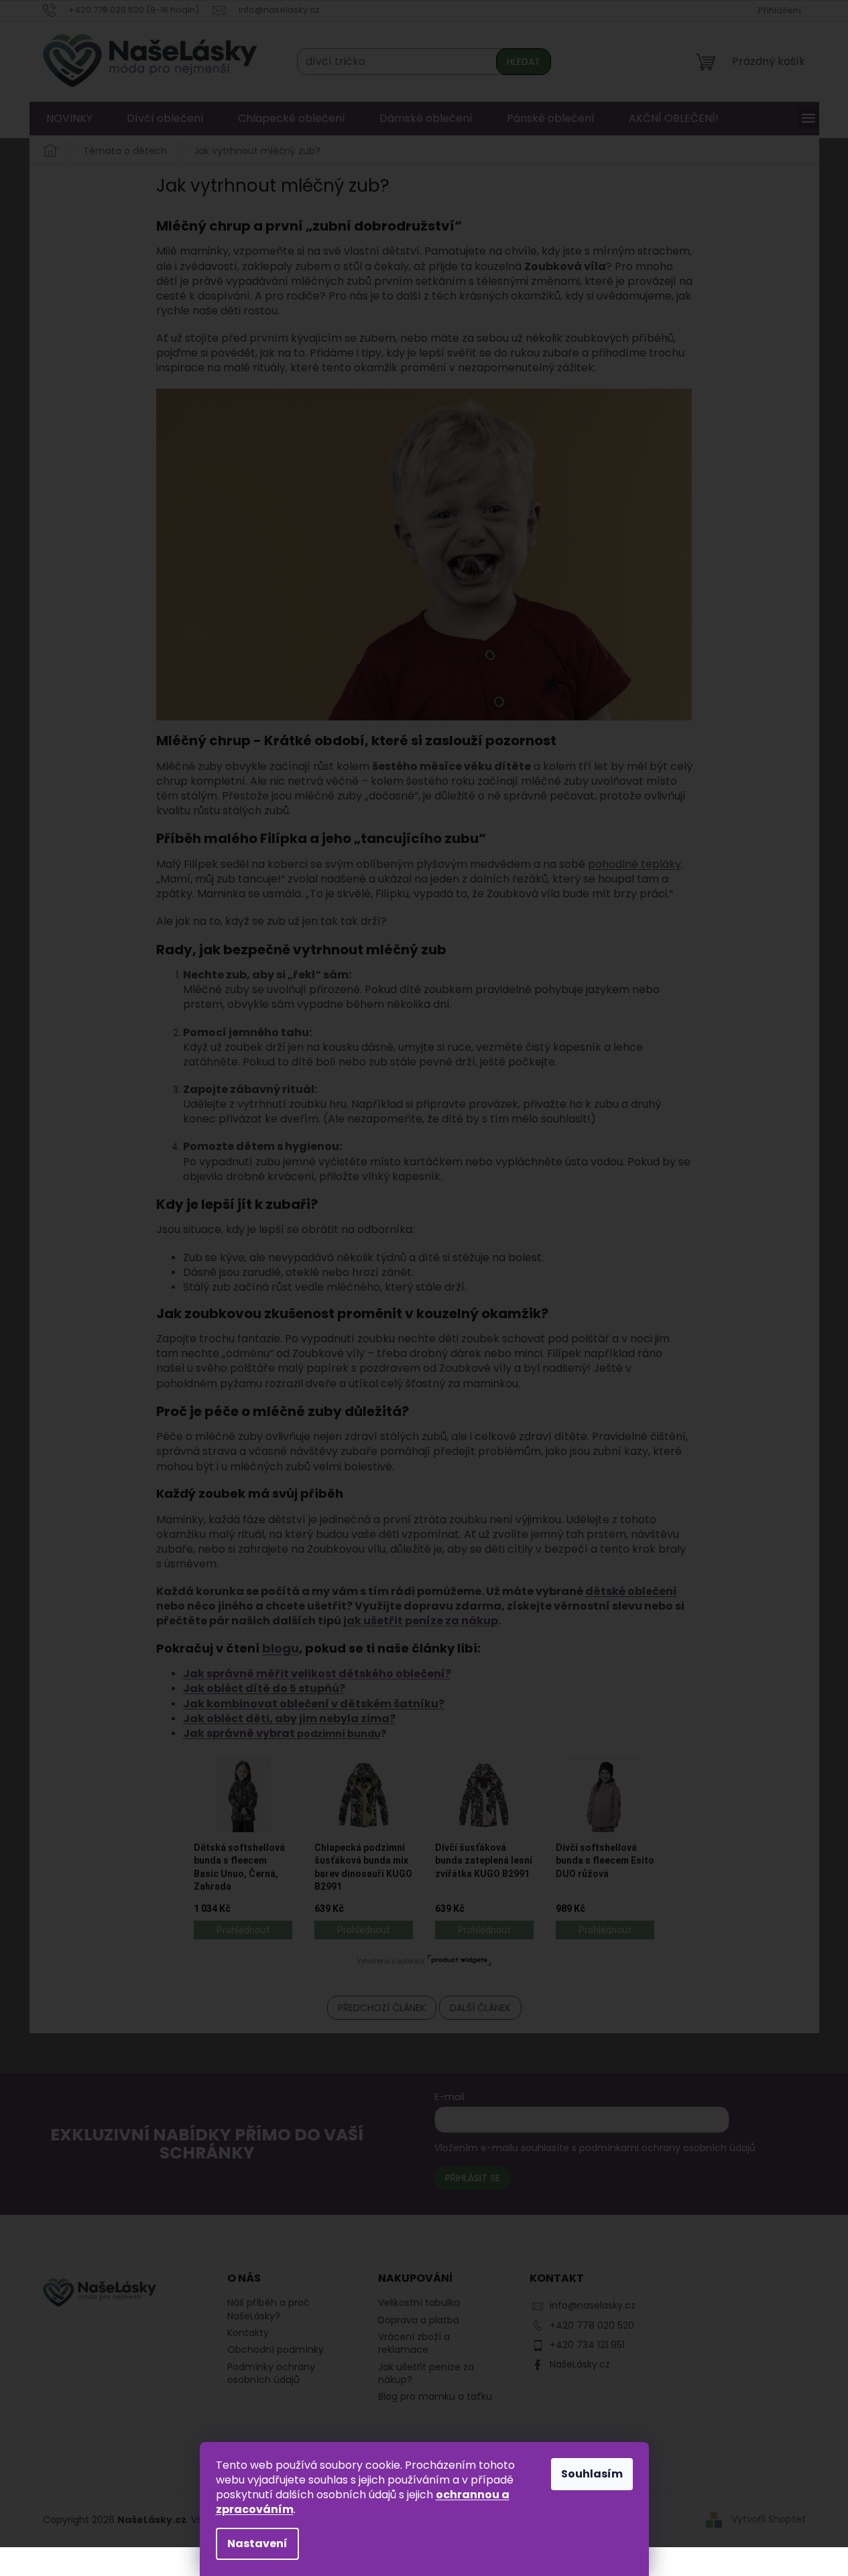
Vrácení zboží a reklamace (414, 2343)
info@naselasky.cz (593, 2305)
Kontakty (248, 2333)
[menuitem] (69, 119)
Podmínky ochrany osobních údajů (271, 2373)
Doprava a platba (419, 2320)
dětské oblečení (631, 1591)
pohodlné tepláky (634, 864)
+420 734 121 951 (587, 2345)
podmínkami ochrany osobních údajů (667, 2148)
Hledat (524, 62)
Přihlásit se (473, 2178)
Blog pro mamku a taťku (435, 2397)
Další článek (480, 2008)
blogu (281, 1648)
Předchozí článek (382, 2008)
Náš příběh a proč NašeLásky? (268, 2309)
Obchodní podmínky (276, 2349)
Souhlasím (592, 2474)
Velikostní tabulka (419, 2303)
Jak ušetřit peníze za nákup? (426, 2374)
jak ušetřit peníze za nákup (421, 1621)
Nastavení (257, 2543)
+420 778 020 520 (592, 2325)
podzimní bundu (339, 1734)
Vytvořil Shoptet (769, 2519)
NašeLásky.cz (580, 2364)
